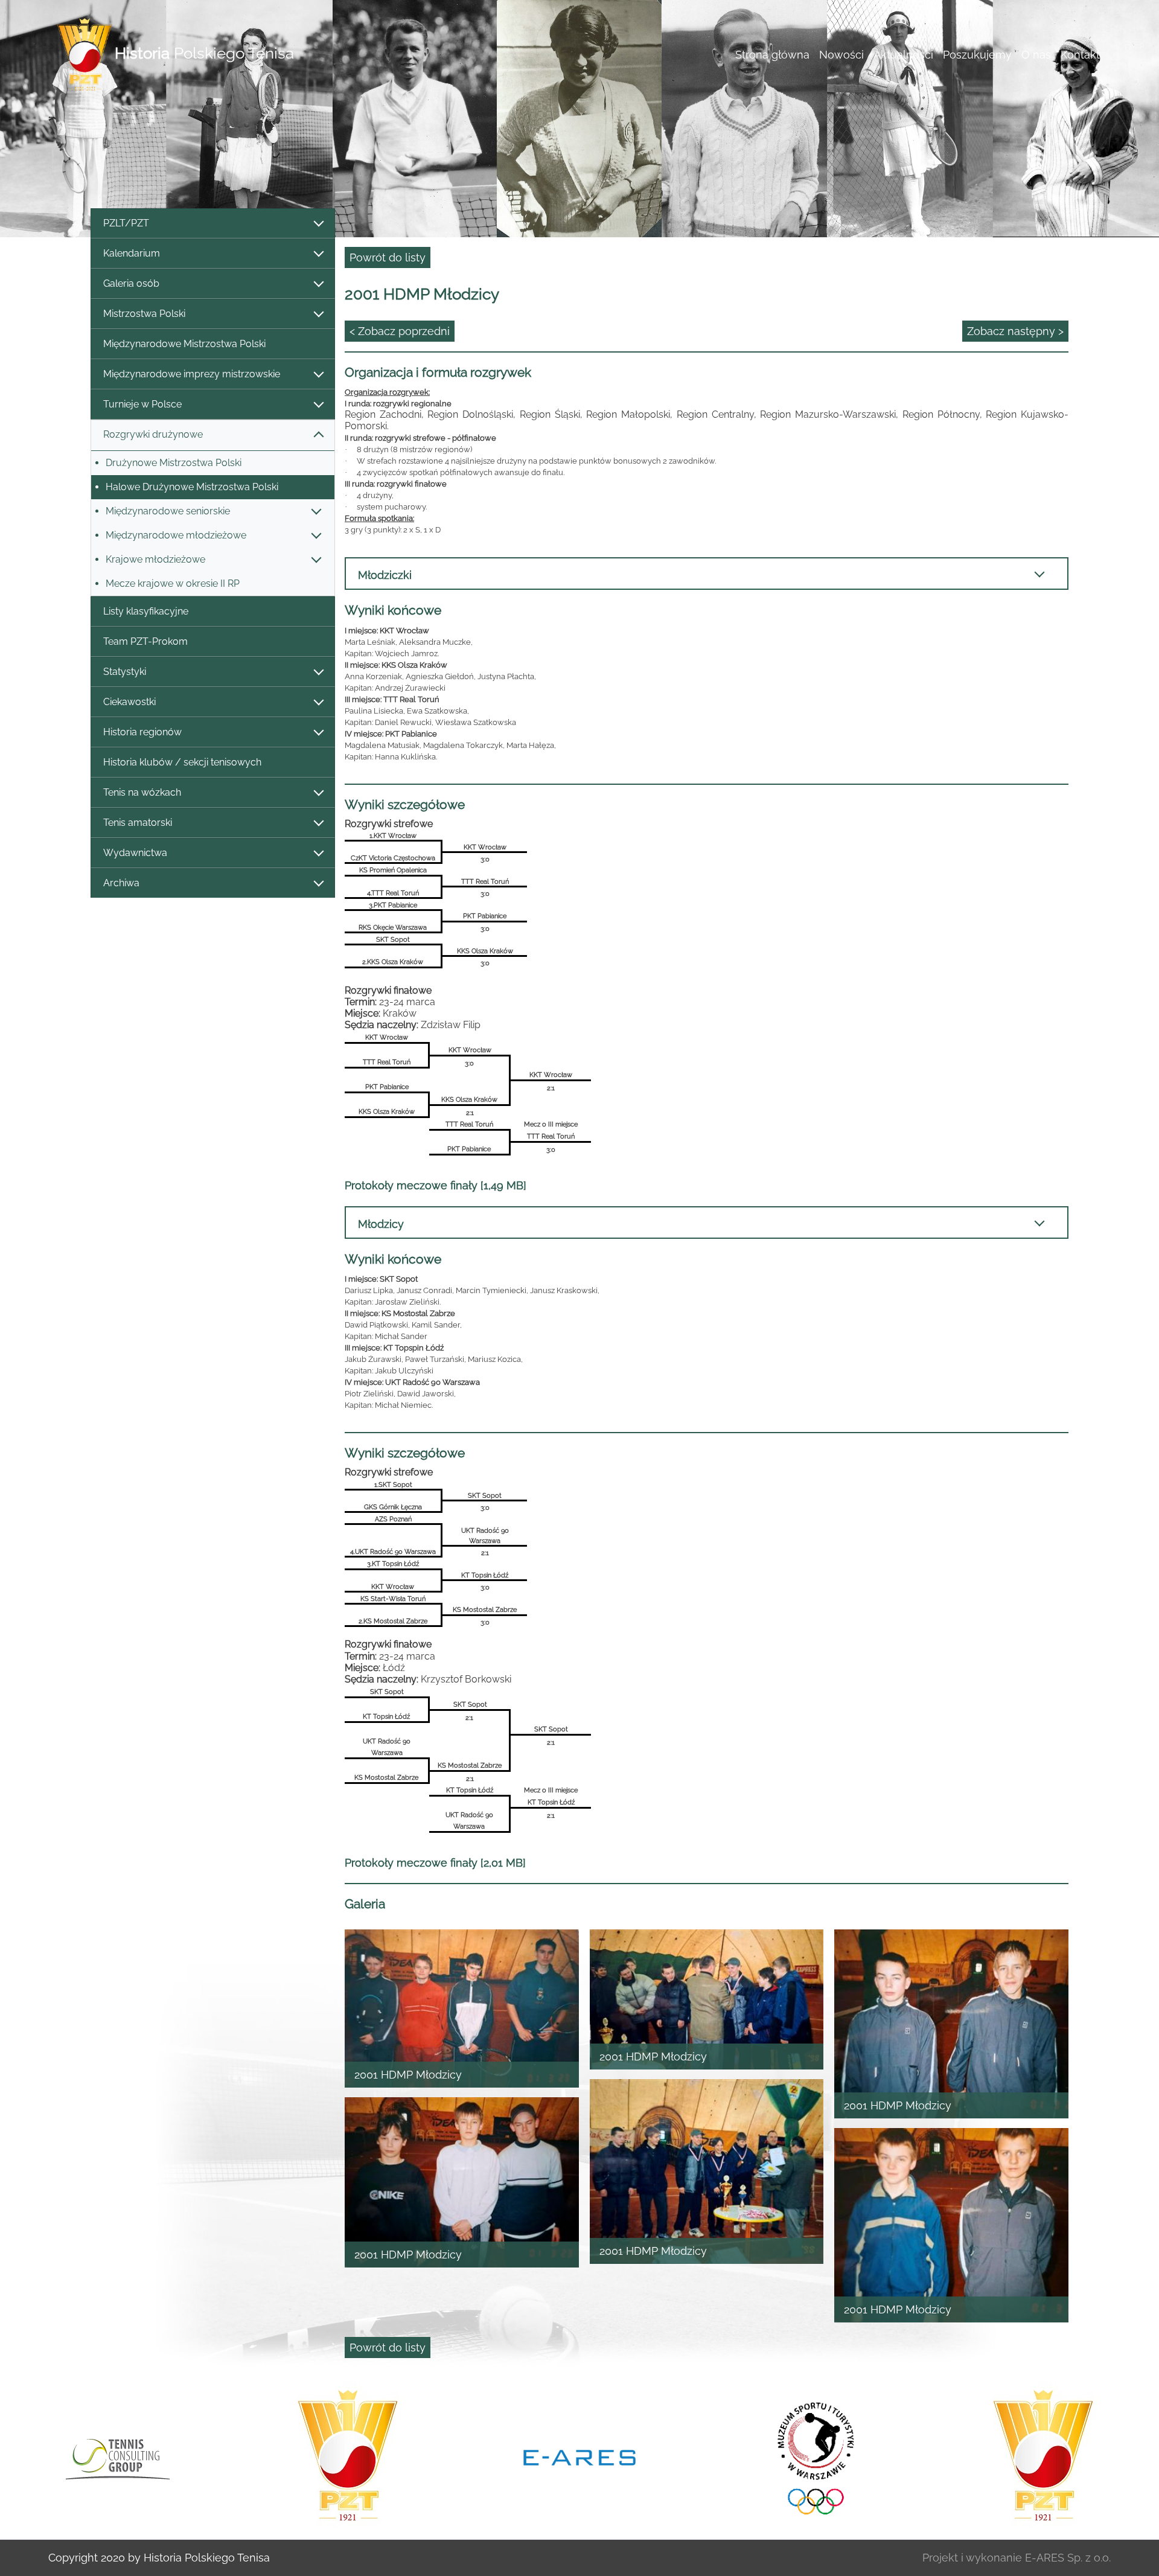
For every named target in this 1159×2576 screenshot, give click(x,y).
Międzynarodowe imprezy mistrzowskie (192, 374)
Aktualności (903, 55)
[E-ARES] (348, 2456)
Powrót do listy (388, 257)
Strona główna (772, 55)
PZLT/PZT (126, 223)
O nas (1036, 55)
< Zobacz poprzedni (400, 331)
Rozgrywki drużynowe (153, 434)
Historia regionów (142, 732)
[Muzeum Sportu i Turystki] (579, 2456)
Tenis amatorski (138, 823)
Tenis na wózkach (142, 792)
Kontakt (1080, 55)
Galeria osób (131, 283)
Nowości (841, 55)
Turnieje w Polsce (142, 404)
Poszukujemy (977, 55)
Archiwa (121, 883)
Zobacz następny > (1015, 331)
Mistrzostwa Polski (144, 314)
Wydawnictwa (135, 853)
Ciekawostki (129, 702)
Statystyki (125, 672)
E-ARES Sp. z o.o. (1068, 2558)
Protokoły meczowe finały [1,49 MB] (436, 1185)
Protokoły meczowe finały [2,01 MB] (435, 1863)
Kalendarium (132, 253)
